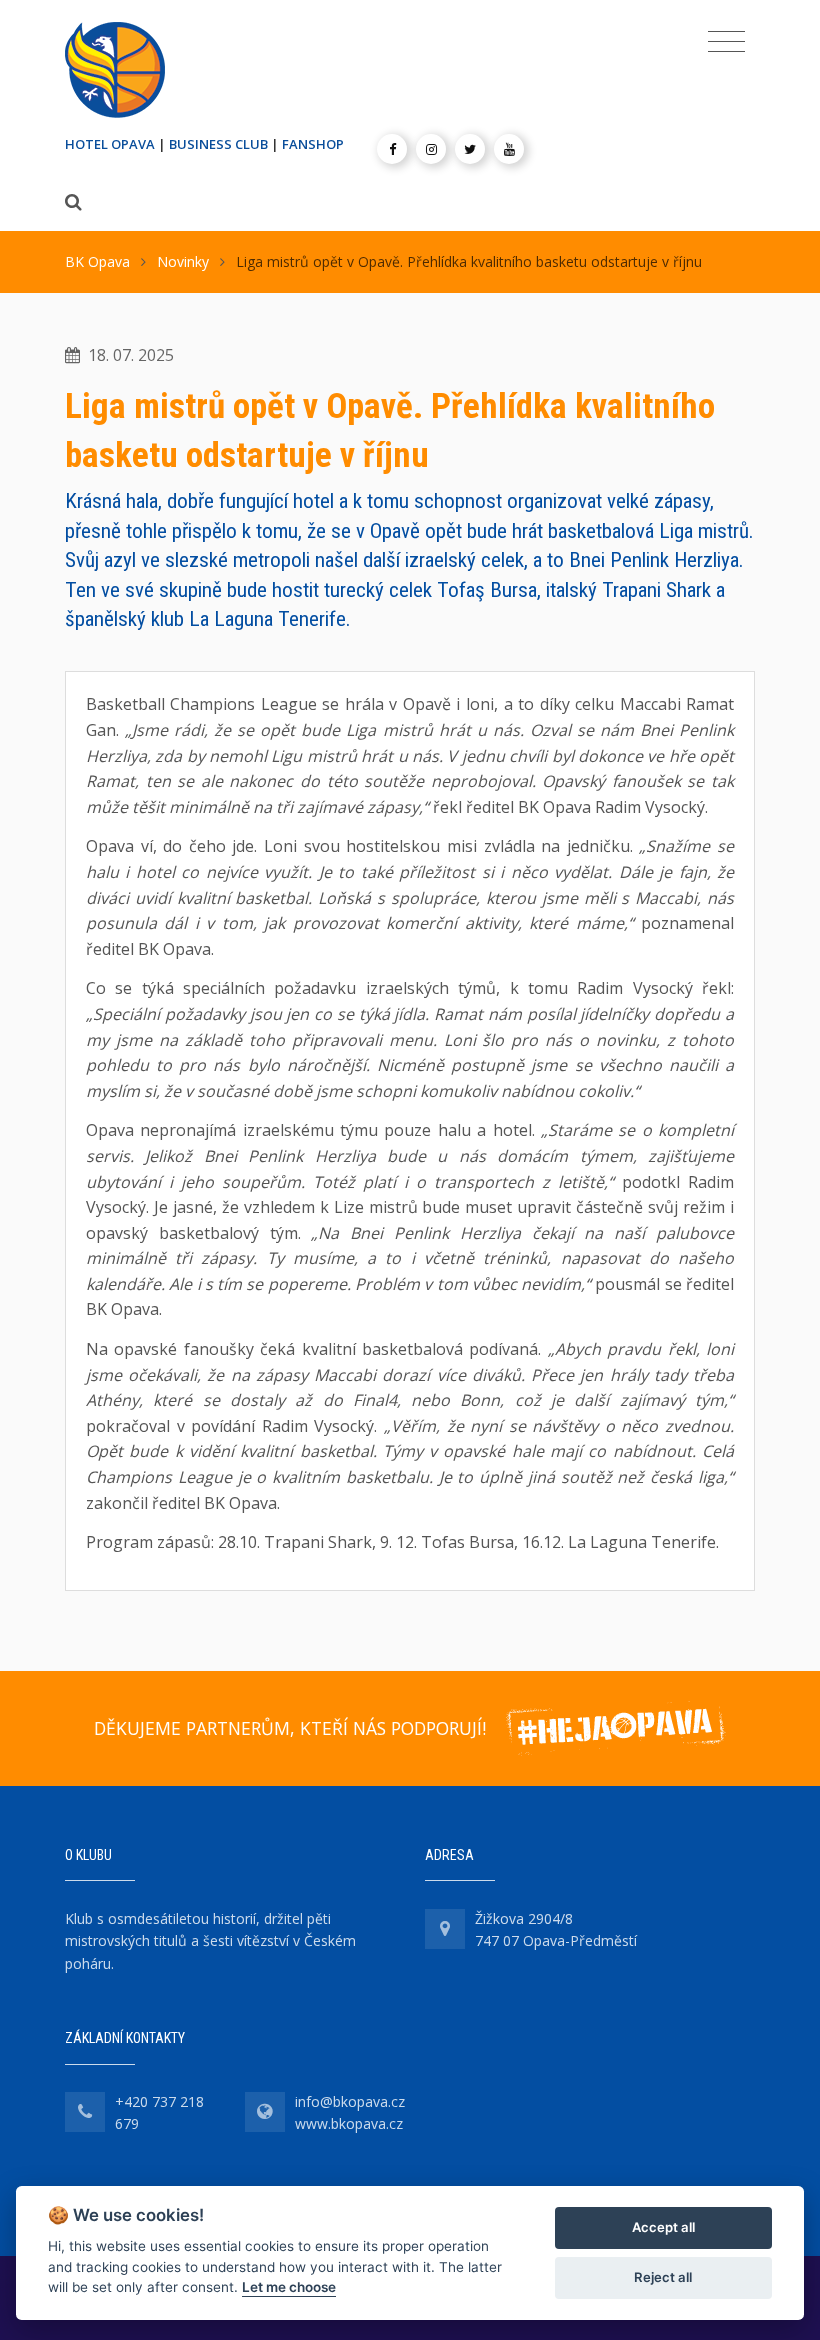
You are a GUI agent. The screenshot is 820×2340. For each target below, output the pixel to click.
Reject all (663, 2277)
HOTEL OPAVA (110, 144)
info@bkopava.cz (350, 2101)
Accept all (663, 2227)
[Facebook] (392, 149)
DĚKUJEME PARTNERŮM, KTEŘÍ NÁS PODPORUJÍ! (290, 1728)
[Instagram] (431, 149)
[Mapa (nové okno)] (445, 1929)
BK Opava (97, 261)
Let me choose (289, 2287)
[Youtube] (509, 149)
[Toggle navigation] (726, 42)
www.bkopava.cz (349, 2123)
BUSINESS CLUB (218, 144)
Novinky (183, 261)
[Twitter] (470, 149)
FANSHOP (313, 144)
